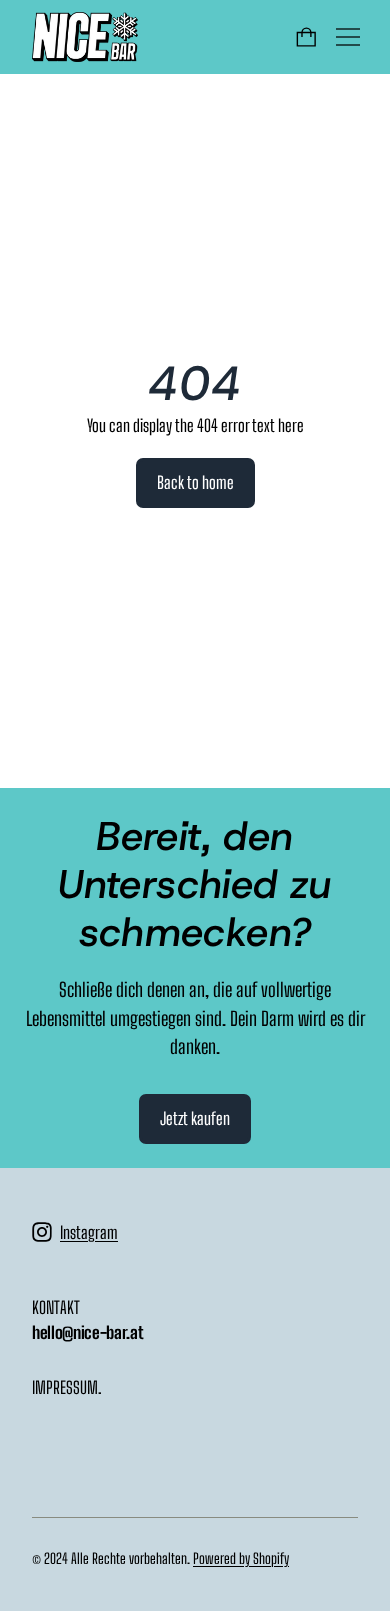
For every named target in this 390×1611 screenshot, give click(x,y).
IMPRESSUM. (67, 1387)
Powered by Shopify (241, 1558)
